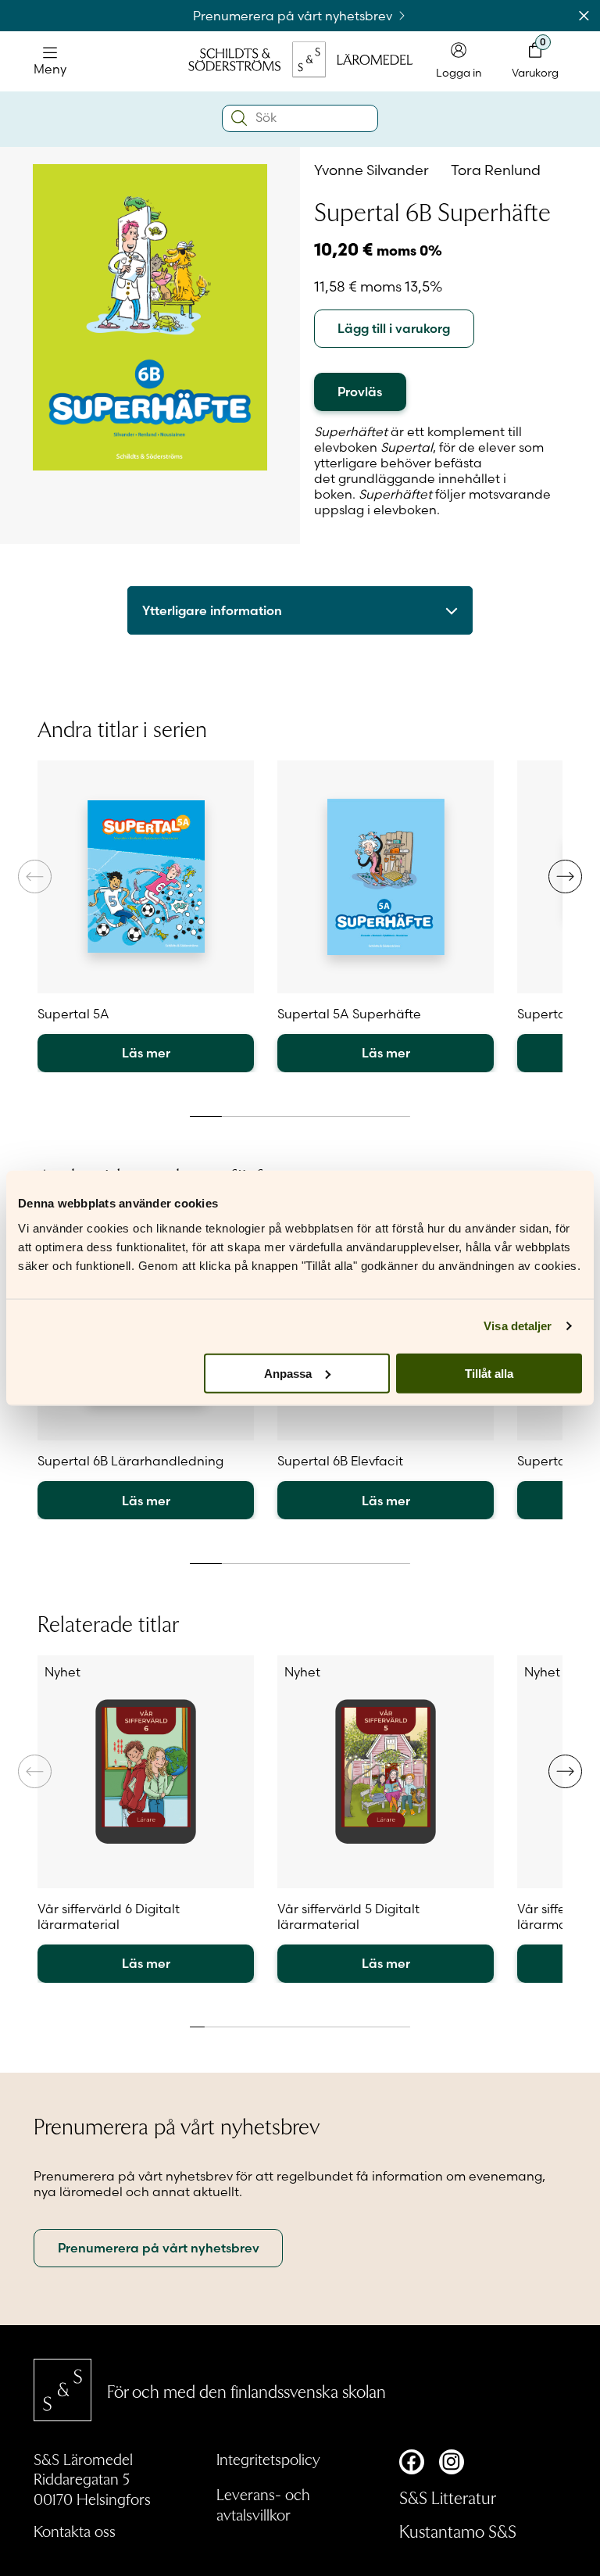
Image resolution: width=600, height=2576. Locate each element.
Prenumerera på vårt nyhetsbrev (294, 16)
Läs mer (146, 1053)
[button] (565, 877)
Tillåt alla (489, 1373)
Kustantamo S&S (458, 2531)
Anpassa (288, 1373)
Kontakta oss (75, 2531)
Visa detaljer (518, 1326)
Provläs (360, 392)
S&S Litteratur (448, 2497)
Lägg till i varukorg (394, 328)
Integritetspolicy (268, 2459)
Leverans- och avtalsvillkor (263, 2504)
